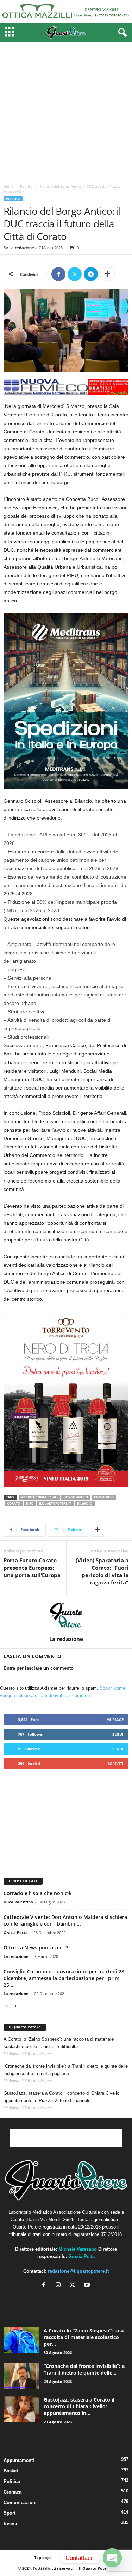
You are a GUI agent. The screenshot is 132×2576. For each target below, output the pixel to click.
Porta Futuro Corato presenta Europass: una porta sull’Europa (32, 1568)
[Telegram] (91, 274)
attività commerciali (39, 1497)
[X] (74, 2286)
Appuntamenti (19, 2460)
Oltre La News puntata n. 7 (36, 1948)
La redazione (22, 248)
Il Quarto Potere (25, 2027)
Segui (118, 1734)
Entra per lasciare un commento (39, 1668)
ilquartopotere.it (55, 1504)
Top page (43, 2558)
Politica (26, 186)
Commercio (104, 1497)
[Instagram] (60, 2286)
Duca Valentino (18, 1902)
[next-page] (15, 2006)
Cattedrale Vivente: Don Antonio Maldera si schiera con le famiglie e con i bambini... (65, 1920)
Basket (11, 2471)
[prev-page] (7, 2006)
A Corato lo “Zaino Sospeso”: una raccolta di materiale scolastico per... (84, 2337)
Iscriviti (115, 1764)
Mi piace (115, 1719)
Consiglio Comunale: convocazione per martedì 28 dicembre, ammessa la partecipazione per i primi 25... (64, 1978)
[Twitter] (75, 274)
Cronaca (12, 2492)
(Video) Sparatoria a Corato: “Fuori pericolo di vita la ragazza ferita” (102, 1571)
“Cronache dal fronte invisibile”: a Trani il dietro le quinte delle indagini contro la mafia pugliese (66, 2070)
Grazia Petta (16, 1932)
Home (8, 186)
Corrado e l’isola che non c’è (37, 1893)
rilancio (85, 1504)
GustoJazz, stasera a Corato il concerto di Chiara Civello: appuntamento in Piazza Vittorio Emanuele (62, 2097)
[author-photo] (66, 1615)
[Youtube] (88, 2286)
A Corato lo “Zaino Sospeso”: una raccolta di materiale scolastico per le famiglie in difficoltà (59, 2043)
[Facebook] (58, 274)
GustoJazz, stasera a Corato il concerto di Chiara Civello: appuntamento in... (79, 2406)
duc (30, 1504)
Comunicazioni (20, 2502)
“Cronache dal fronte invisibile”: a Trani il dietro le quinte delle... (84, 2369)
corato (14, 1504)
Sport (10, 2513)
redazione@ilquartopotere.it (78, 2271)
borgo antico (76, 1497)
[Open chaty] (112, 2558)
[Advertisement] (66, 111)
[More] (107, 274)
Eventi (10, 2524)
